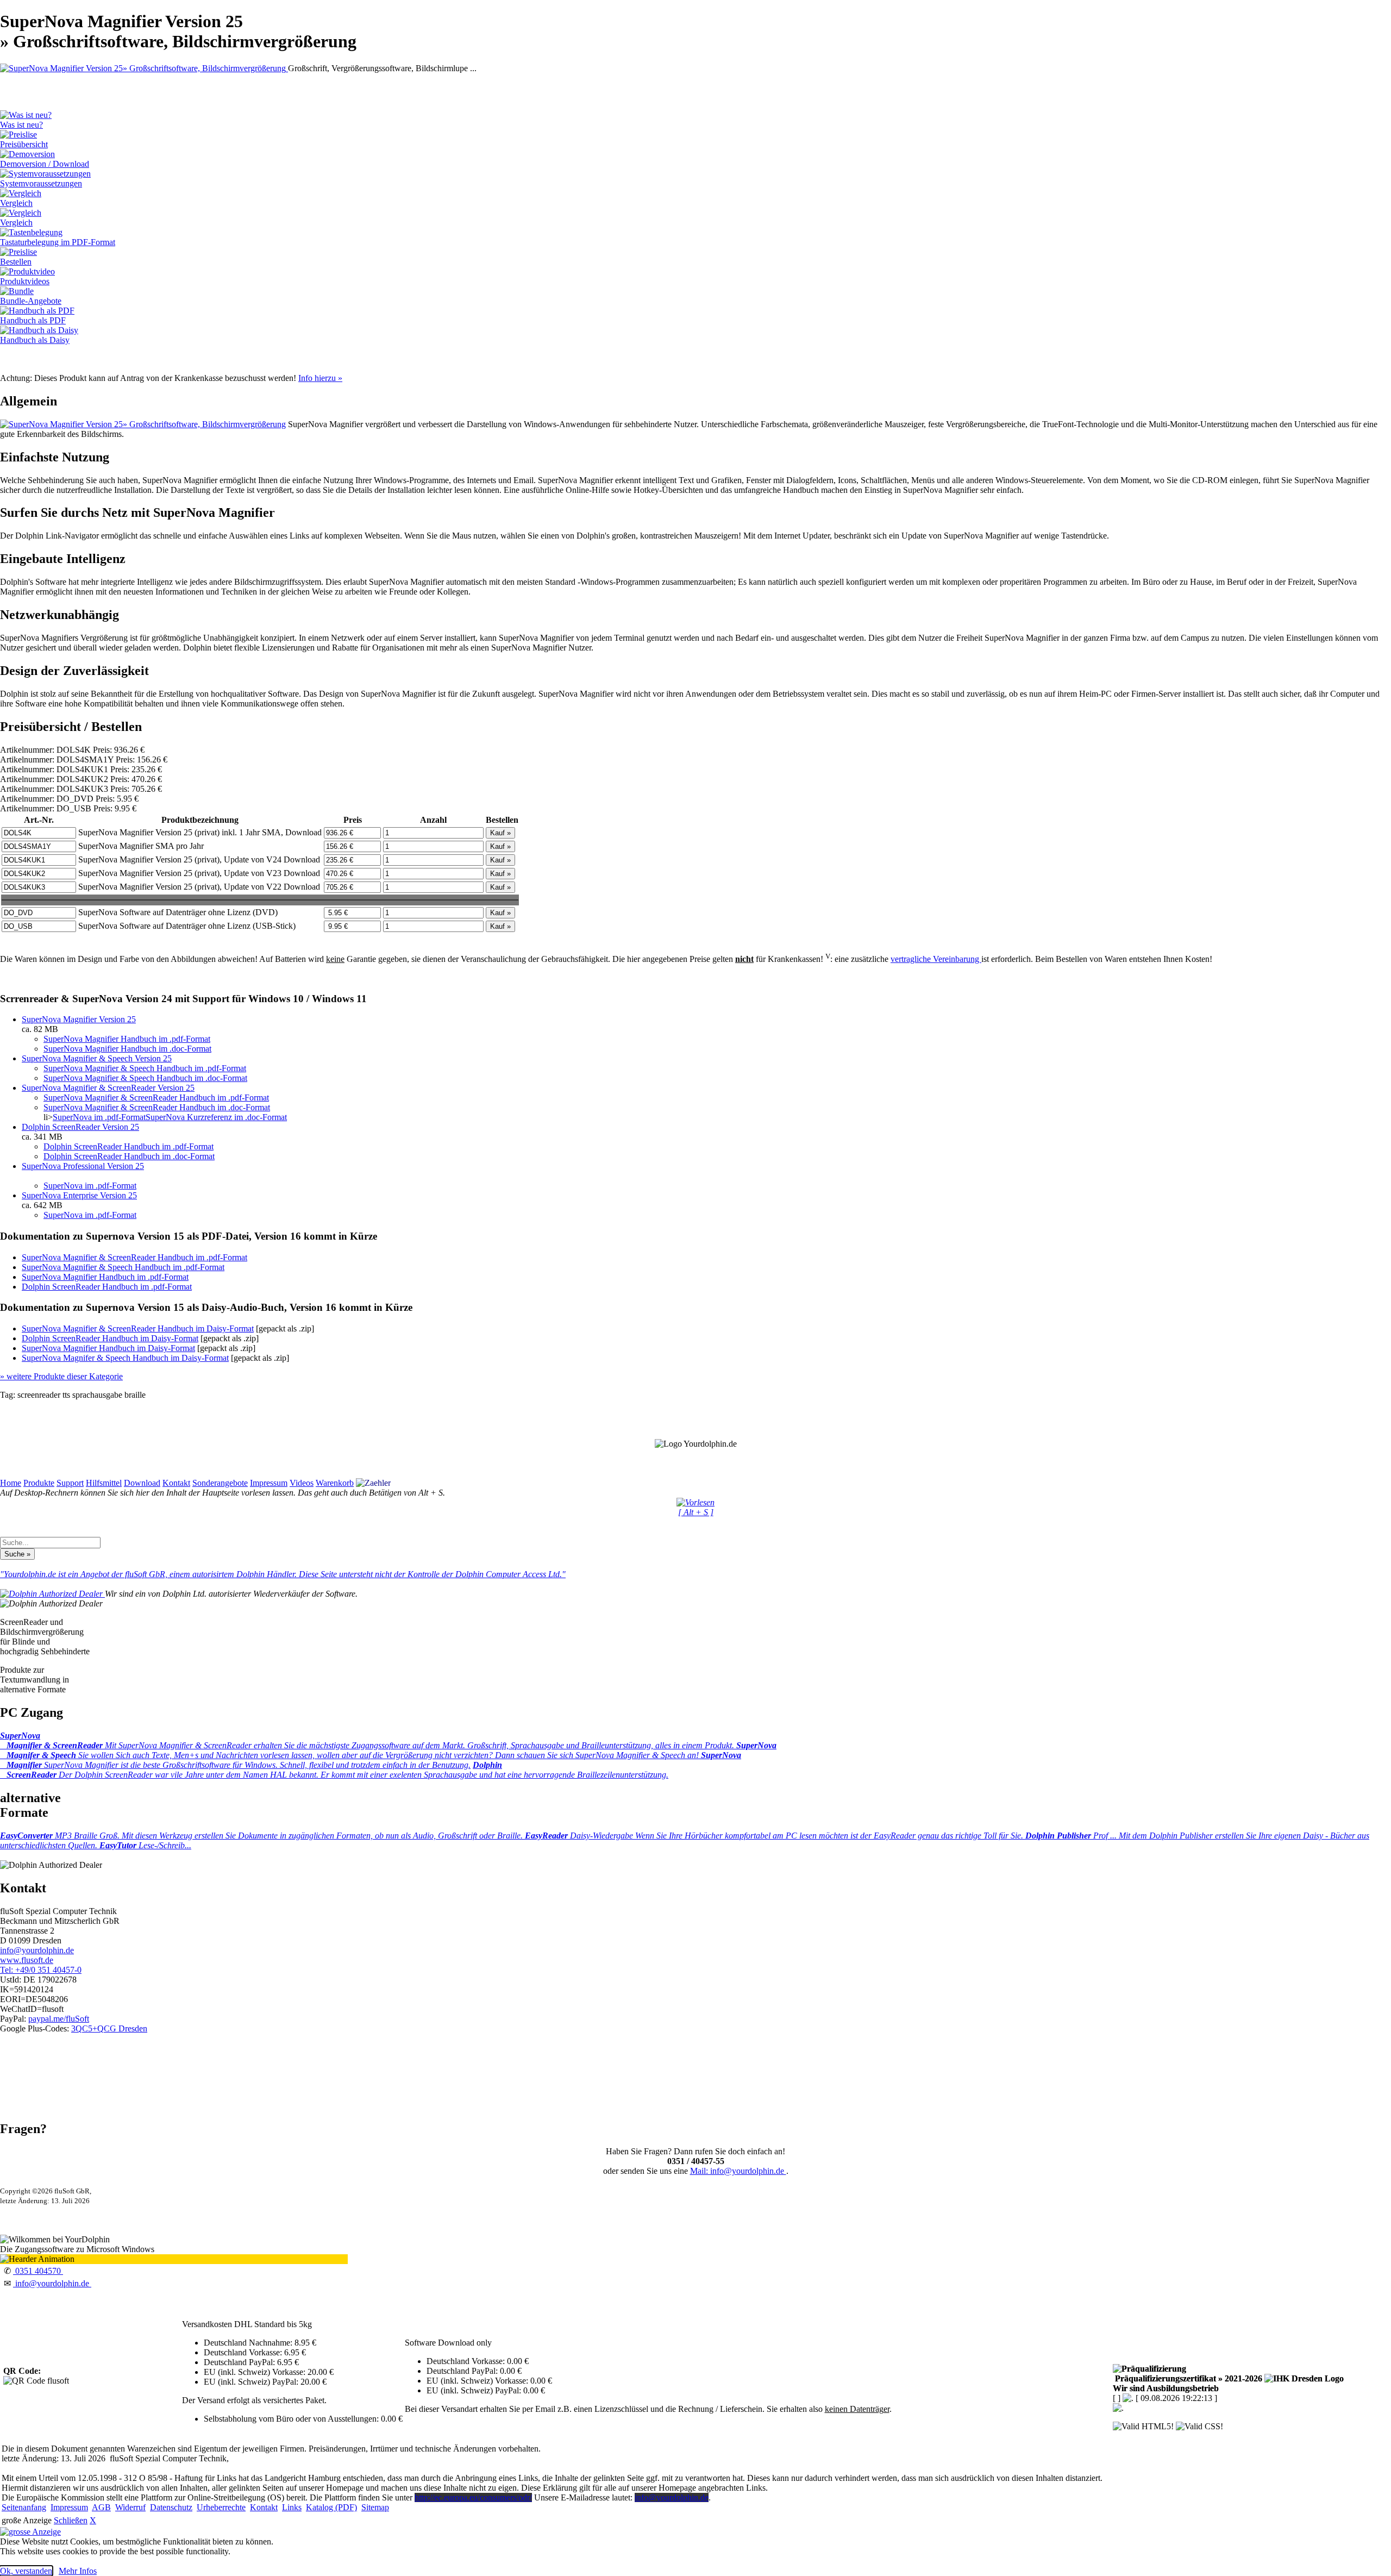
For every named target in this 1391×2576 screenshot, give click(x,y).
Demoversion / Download (45, 164)
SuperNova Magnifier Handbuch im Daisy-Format (108, 1348)
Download (142, 1483)
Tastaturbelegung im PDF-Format (58, 242)
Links (292, 2507)
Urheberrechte (221, 2507)
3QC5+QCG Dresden (109, 2028)
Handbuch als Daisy (35, 340)
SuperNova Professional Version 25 (83, 1166)
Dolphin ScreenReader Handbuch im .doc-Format (129, 1156)
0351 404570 (38, 2271)
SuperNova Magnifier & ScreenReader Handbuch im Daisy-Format (138, 1328)
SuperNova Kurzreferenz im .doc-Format (216, 1117)
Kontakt (176, 1483)
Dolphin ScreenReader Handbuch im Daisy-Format (110, 1338)
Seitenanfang (24, 2507)
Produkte (39, 1483)
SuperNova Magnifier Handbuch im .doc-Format (127, 1049)
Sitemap (375, 2507)
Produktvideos (25, 281)
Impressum (269, 1483)
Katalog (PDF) (331, 2507)
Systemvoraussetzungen (41, 183)
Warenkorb (335, 1483)
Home (11, 1483)
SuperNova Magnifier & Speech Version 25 (97, 1058)
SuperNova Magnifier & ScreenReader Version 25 (108, 1088)
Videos (302, 1483)
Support (70, 1483)
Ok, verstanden (26, 2571)
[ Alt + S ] (696, 1512)
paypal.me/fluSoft (59, 2019)
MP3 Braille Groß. (262, 1836)
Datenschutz (171, 2507)
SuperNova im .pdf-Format (99, 1117)
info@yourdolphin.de (37, 1950)
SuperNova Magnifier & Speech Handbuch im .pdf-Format (145, 1068)
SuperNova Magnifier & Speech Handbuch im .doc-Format (145, 1078)
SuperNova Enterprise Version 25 (79, 1195)
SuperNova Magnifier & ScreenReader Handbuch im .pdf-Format (156, 1098)
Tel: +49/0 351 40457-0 (41, 1970)
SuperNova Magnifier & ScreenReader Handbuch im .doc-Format (157, 1107)
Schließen (71, 2520)
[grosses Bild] (144, 68)
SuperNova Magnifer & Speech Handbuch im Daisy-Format (125, 1358)
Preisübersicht (24, 144)
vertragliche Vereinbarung (936, 959)
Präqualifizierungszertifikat (1188, 2378)
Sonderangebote (220, 1483)
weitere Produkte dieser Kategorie (61, 1376)
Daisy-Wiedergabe (775, 1836)
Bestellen (16, 262)
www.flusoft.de (27, 1960)
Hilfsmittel (104, 1483)
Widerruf (130, 2507)
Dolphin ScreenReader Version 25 (80, 1127)
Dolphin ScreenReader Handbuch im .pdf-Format (129, 1146)
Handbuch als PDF (33, 320)
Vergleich (16, 203)
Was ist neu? (21, 125)
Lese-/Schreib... (145, 1845)
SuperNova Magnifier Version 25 (79, 1019)
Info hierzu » (320, 378)
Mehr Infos (78, 2571)
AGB (101, 2507)
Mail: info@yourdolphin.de (738, 2171)
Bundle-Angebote (31, 301)
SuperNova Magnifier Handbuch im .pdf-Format (127, 1039)
